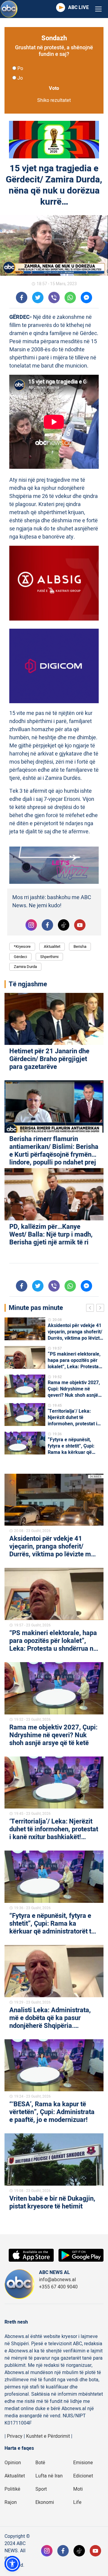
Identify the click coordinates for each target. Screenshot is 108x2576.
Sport (41, 2489)
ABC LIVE (78, 8)
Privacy (15, 2436)
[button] (12, 2564)
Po (20, 69)
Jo (20, 78)
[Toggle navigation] (98, 9)
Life (77, 2502)
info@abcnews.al (57, 2280)
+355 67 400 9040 (58, 2287)
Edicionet (83, 2476)
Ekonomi (45, 2502)
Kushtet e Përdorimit (48, 2436)
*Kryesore (22, 946)
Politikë (12, 2489)
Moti (78, 2489)
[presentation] (91, 1309)
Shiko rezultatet (54, 100)
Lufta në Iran (49, 2476)
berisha (80, 946)
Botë (40, 2463)
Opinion (13, 2463)
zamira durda (25, 967)
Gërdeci (20, 957)
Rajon (11, 2502)
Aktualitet (52, 946)
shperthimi (49, 957)
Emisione (83, 2463)
